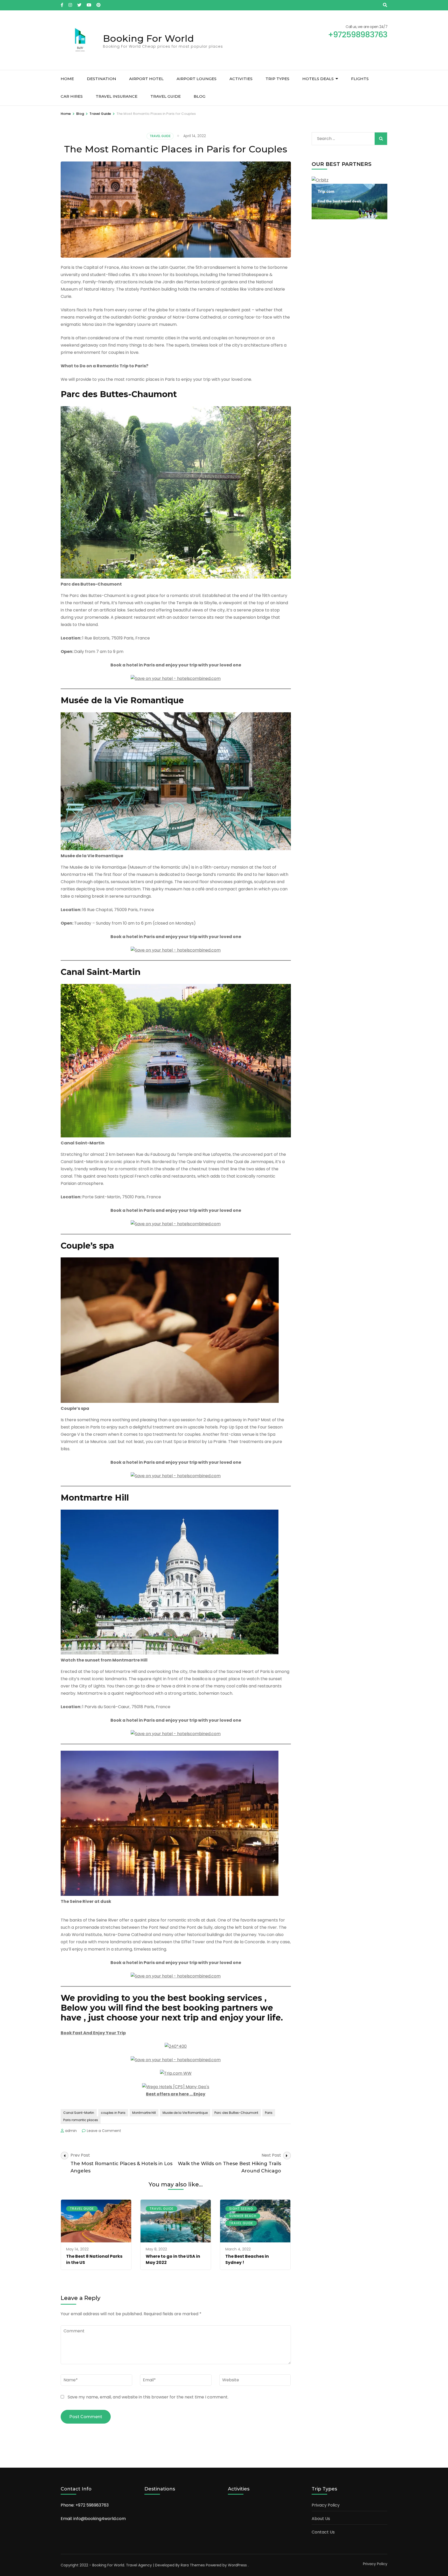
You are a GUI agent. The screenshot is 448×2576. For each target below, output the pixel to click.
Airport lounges (197, 79)
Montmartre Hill (144, 2113)
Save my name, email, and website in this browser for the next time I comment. (148, 2397)
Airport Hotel (146, 79)
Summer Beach (243, 2216)
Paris (269, 2113)
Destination (101, 79)
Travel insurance (117, 96)
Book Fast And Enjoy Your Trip (93, 2033)
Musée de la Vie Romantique (185, 2113)
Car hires (72, 96)
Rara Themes (193, 2565)
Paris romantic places (81, 2120)
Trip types (277, 79)
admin (71, 2131)
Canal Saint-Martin (79, 2113)
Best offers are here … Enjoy (176, 2094)
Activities (241, 79)
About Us (321, 2519)
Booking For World (148, 38)
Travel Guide (166, 96)
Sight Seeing (241, 2209)
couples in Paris (113, 2113)
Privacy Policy (326, 2505)
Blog (199, 96)
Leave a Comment (104, 2131)
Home (67, 79)
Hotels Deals (318, 79)
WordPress (237, 2565)
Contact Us (323, 2532)
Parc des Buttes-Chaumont (236, 2113)
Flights (360, 79)
